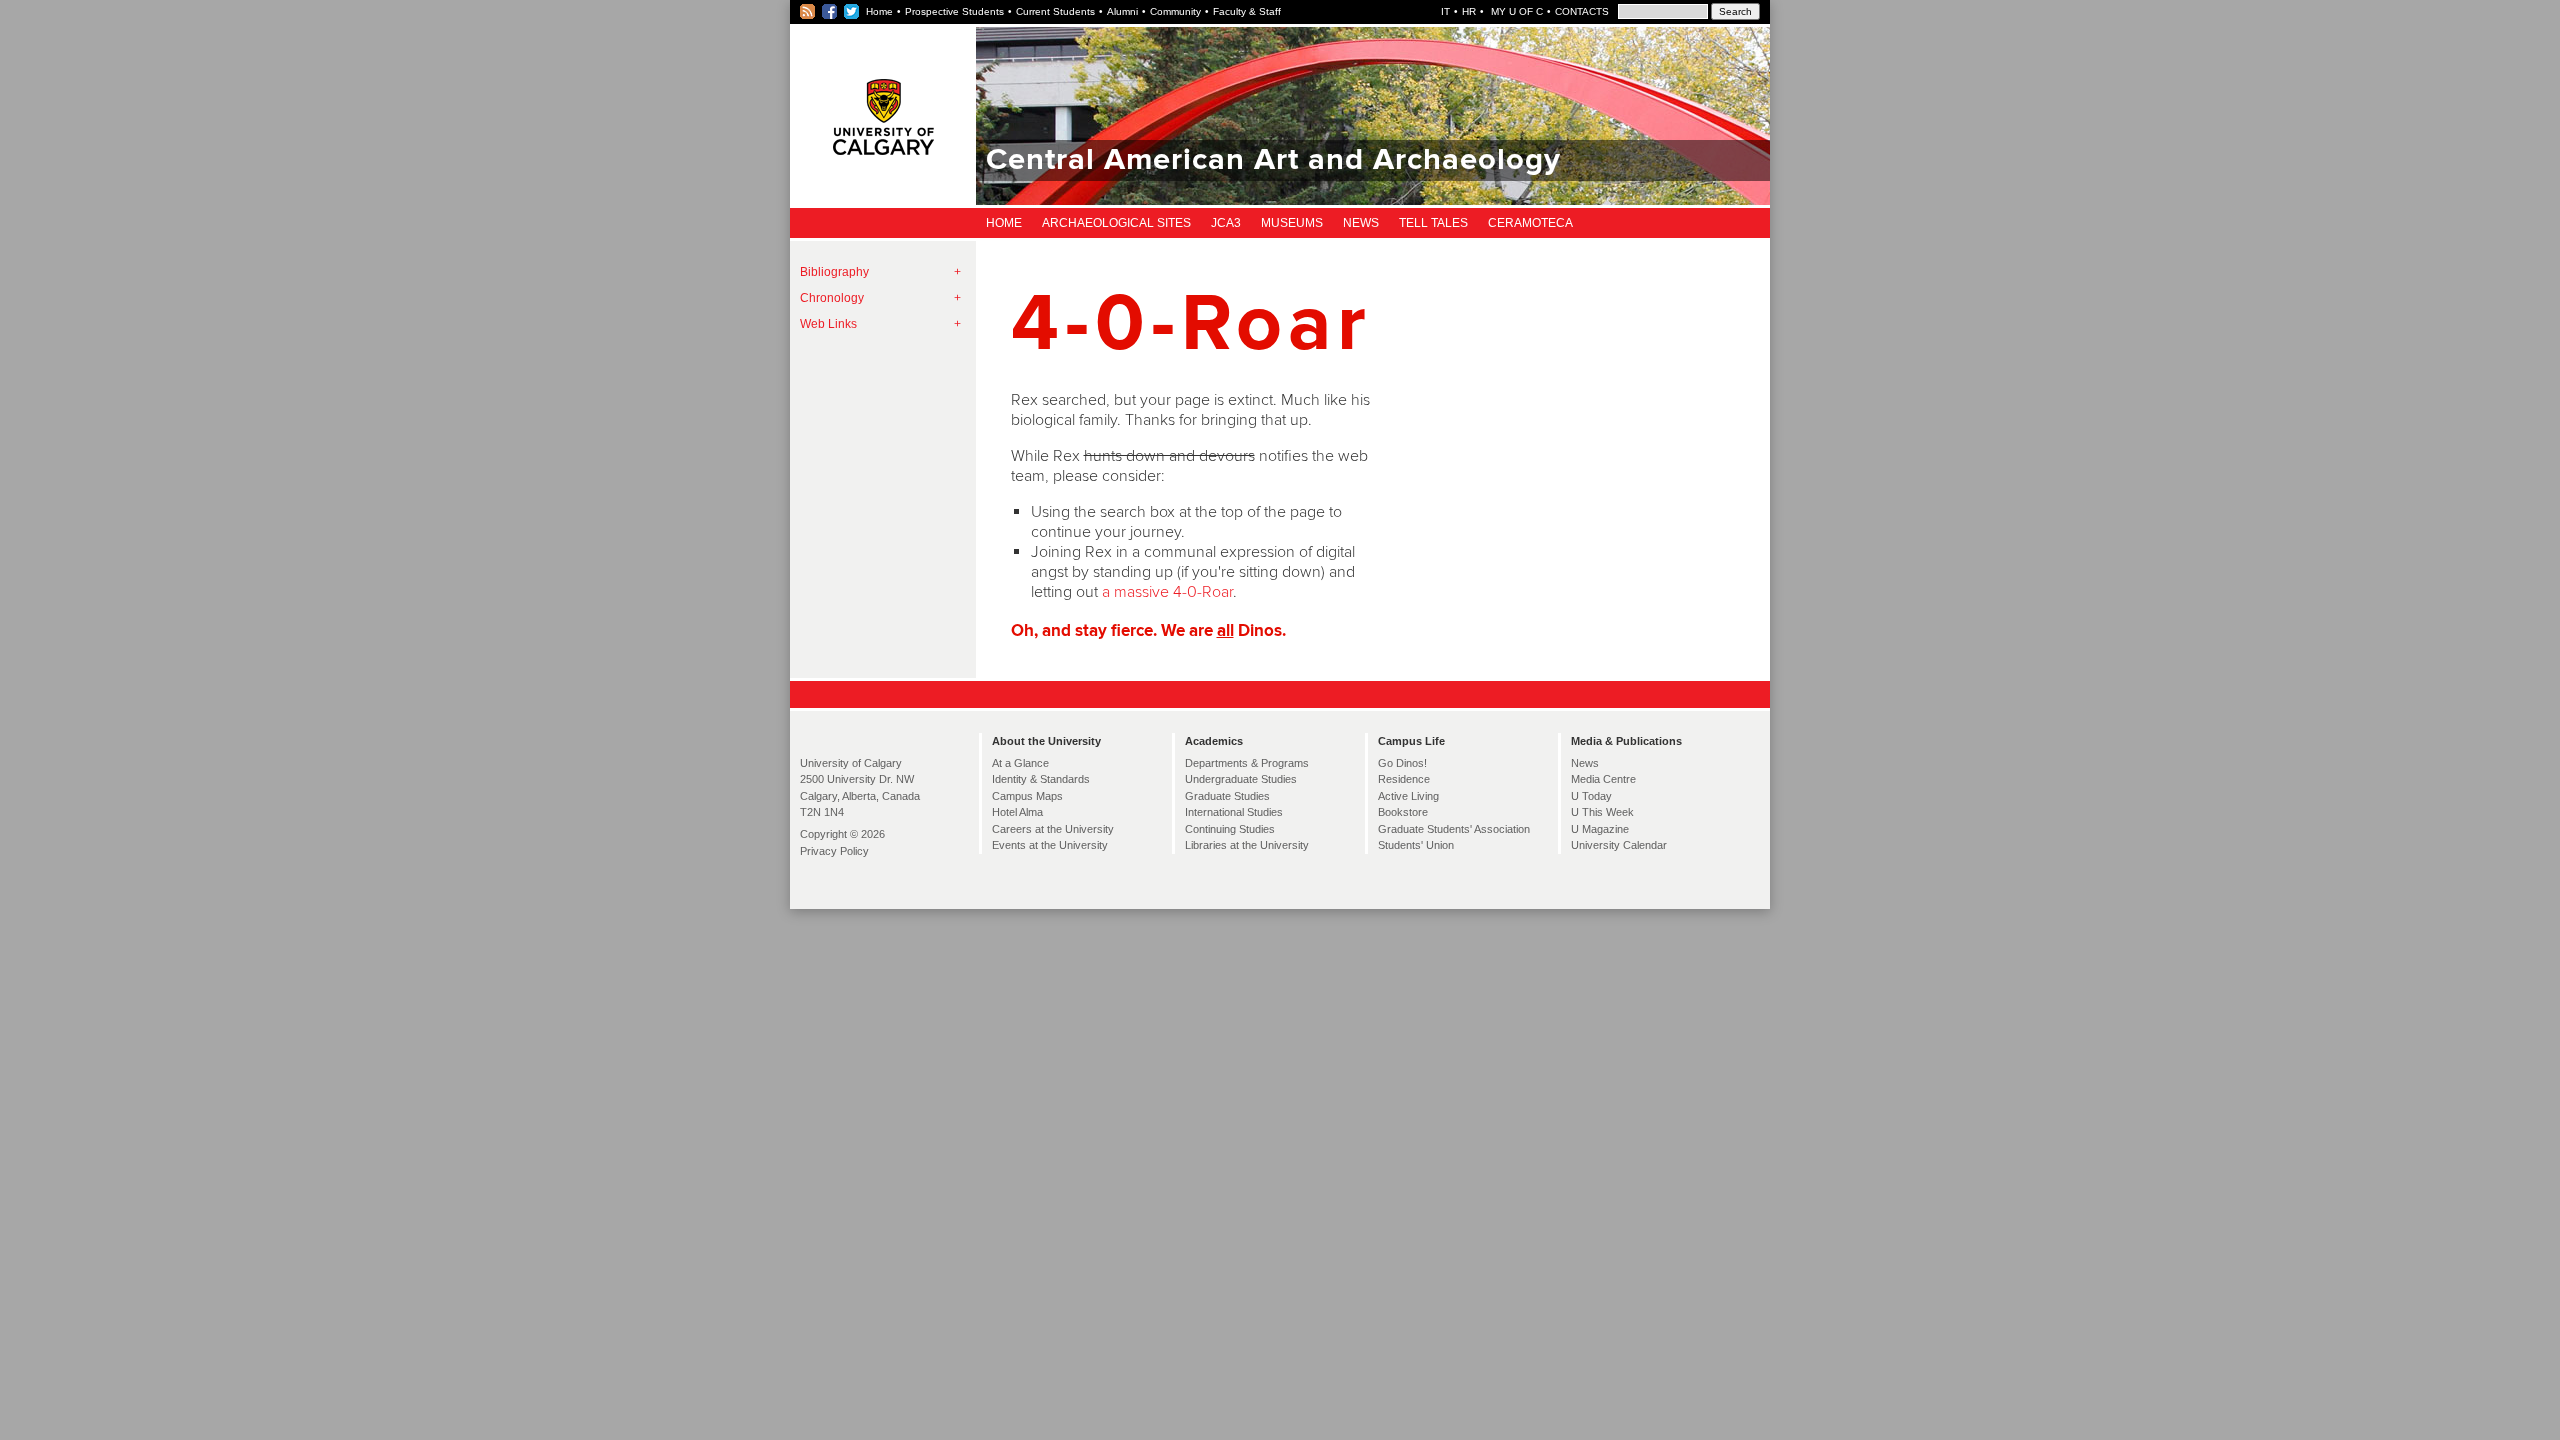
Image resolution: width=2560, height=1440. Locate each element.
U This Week (1602, 812)
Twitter (852, 12)
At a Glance (1020, 763)
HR (1469, 11)
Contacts (1582, 11)
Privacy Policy (834, 851)
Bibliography (834, 272)
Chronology (832, 298)
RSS (808, 12)
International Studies (1234, 812)
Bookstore (1403, 812)
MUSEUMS (1292, 223)
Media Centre (1603, 779)
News (1361, 223)
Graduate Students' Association (1454, 829)
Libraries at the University (1247, 845)
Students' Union (1416, 845)
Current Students (1055, 11)
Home (879, 11)
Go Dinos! (1402, 763)
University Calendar (1619, 845)
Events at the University (1050, 845)
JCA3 (1226, 223)
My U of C (1515, 11)
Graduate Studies (1227, 796)
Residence (1404, 779)
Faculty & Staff (1247, 11)
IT (1445, 11)
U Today (1591, 796)
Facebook (830, 12)
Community (1175, 11)
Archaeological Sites (1116, 223)
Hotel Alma (1017, 812)
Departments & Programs (1247, 763)
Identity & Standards (1041, 779)
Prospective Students (954, 11)
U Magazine (1600, 829)
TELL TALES (1433, 223)
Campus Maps (1027, 796)
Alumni (1122, 11)
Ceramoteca (1530, 223)
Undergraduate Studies (1241, 779)
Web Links (828, 324)
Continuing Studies (1230, 829)
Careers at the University (1053, 829)
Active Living (1408, 796)
